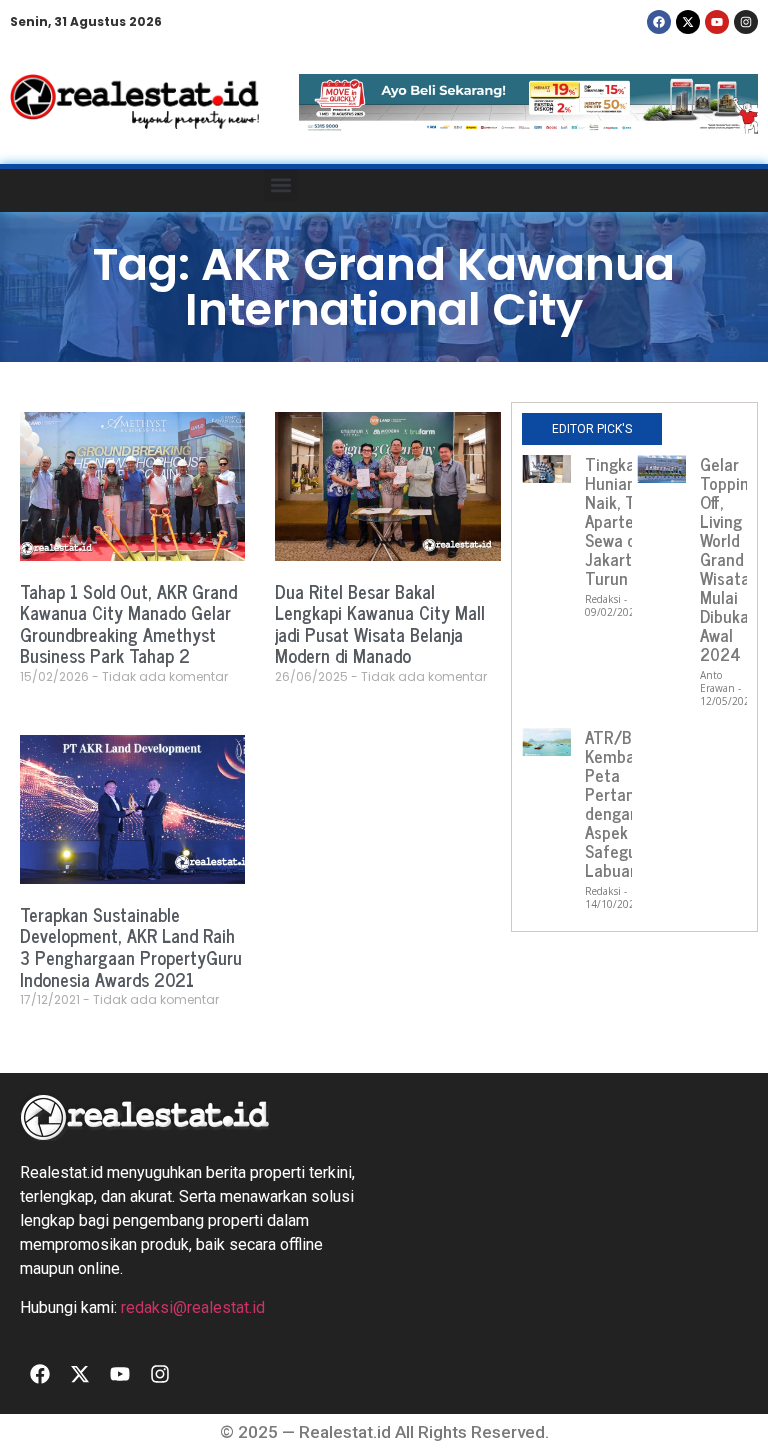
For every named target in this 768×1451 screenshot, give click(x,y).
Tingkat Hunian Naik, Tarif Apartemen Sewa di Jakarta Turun (625, 521)
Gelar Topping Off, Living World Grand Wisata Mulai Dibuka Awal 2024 (729, 559)
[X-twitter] (688, 22)
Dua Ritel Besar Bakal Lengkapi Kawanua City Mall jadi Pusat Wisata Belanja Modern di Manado (380, 623)
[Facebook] (659, 22)
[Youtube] (717, 22)
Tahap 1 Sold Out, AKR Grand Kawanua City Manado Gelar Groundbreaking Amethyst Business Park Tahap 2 (128, 623)
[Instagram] (746, 22)
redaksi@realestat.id (193, 1307)
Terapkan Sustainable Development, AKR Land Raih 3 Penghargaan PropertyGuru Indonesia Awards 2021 (131, 946)
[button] (280, 185)
